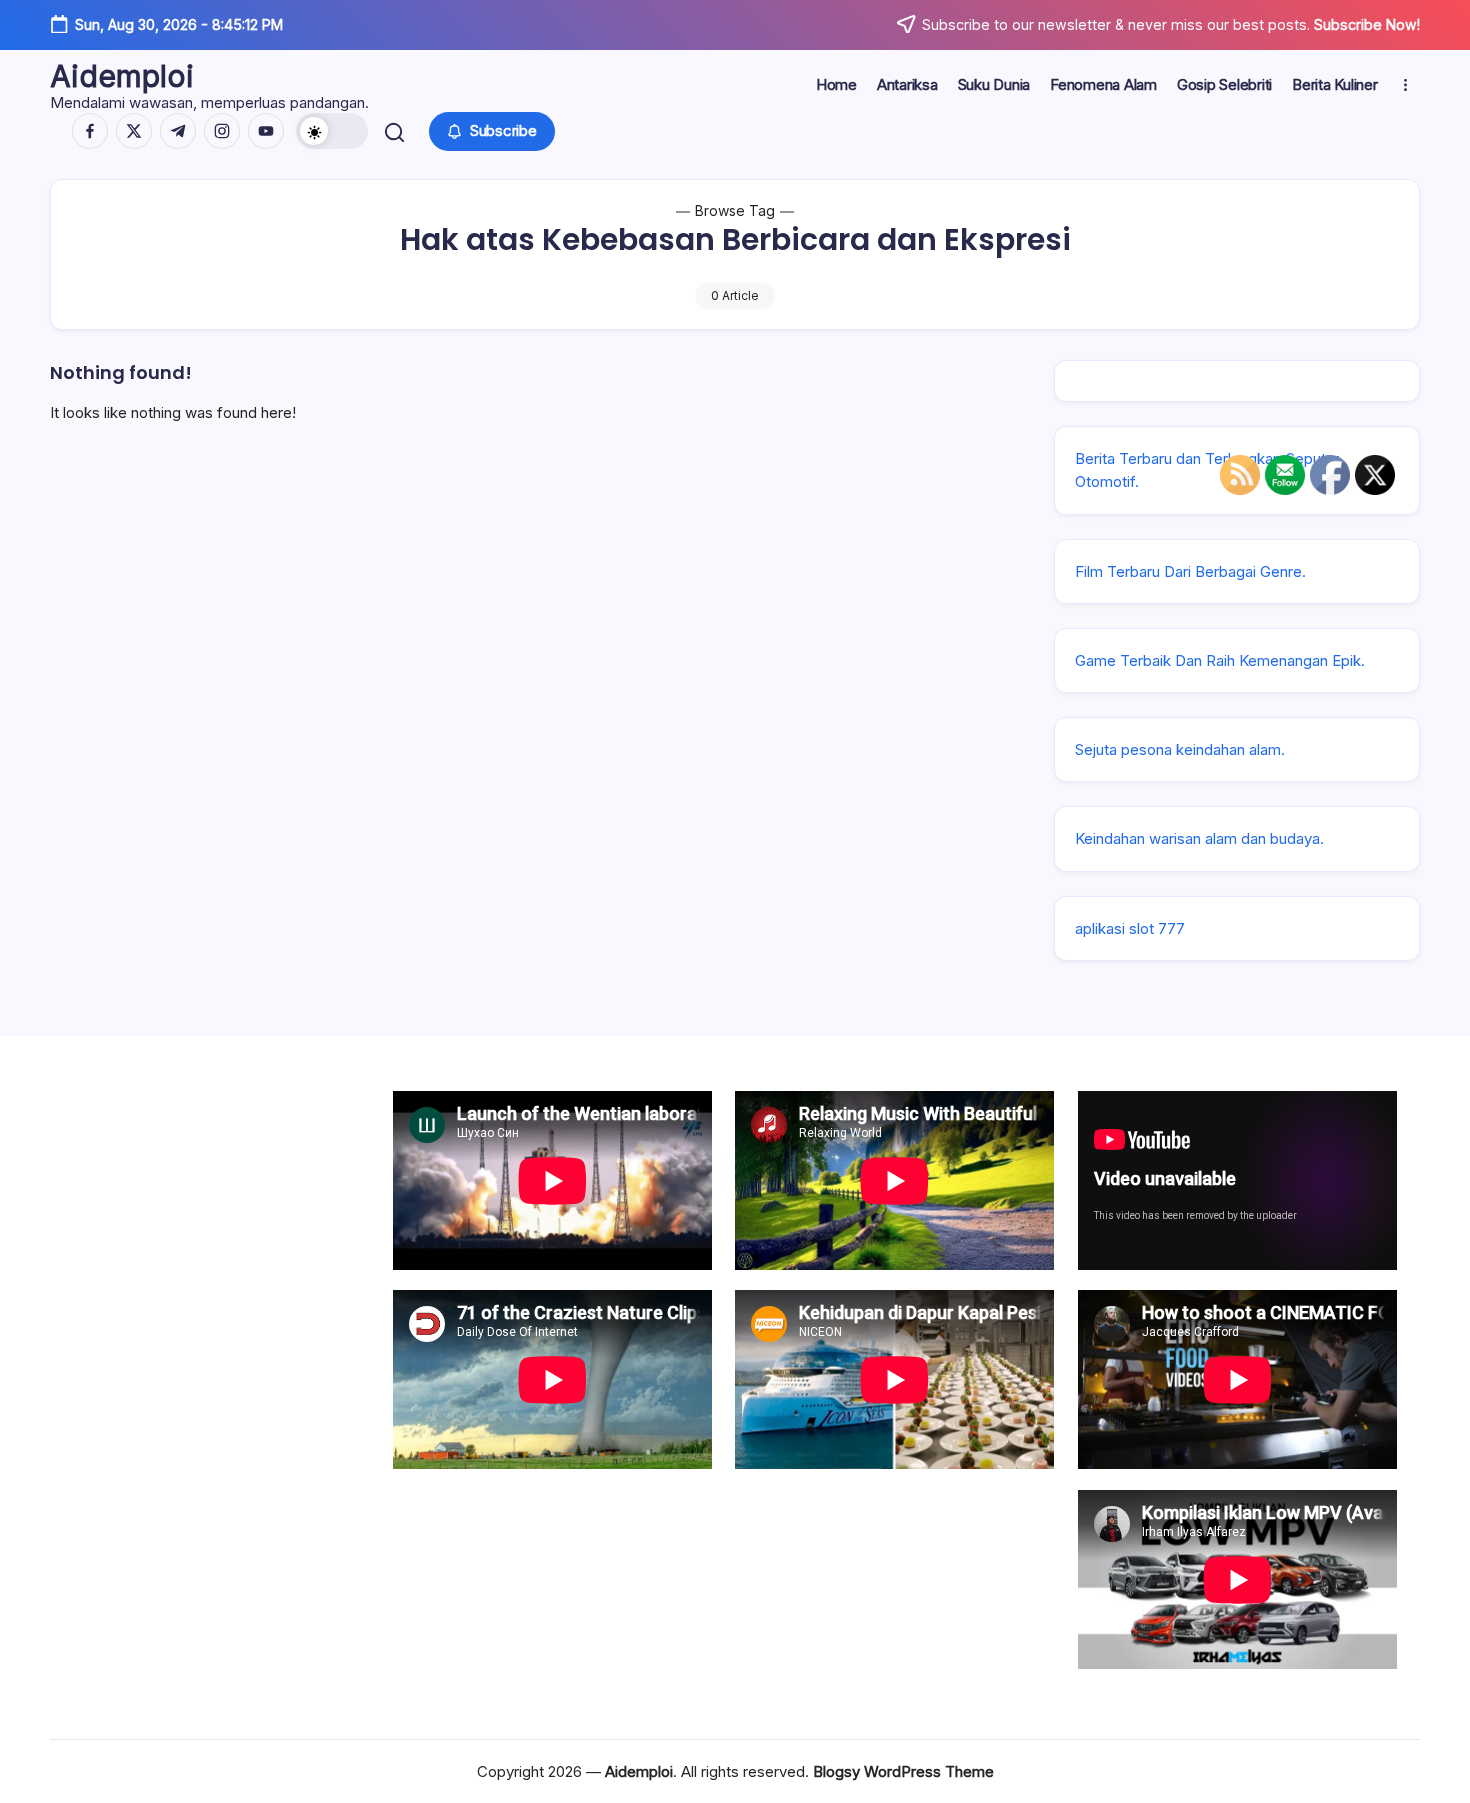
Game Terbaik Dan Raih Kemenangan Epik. (1220, 660)
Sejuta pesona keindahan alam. (1180, 749)
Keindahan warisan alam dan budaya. (1199, 838)
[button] (332, 131)
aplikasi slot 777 (1130, 928)
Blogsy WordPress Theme (903, 1771)
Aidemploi (122, 76)
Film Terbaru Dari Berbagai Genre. (1190, 571)
